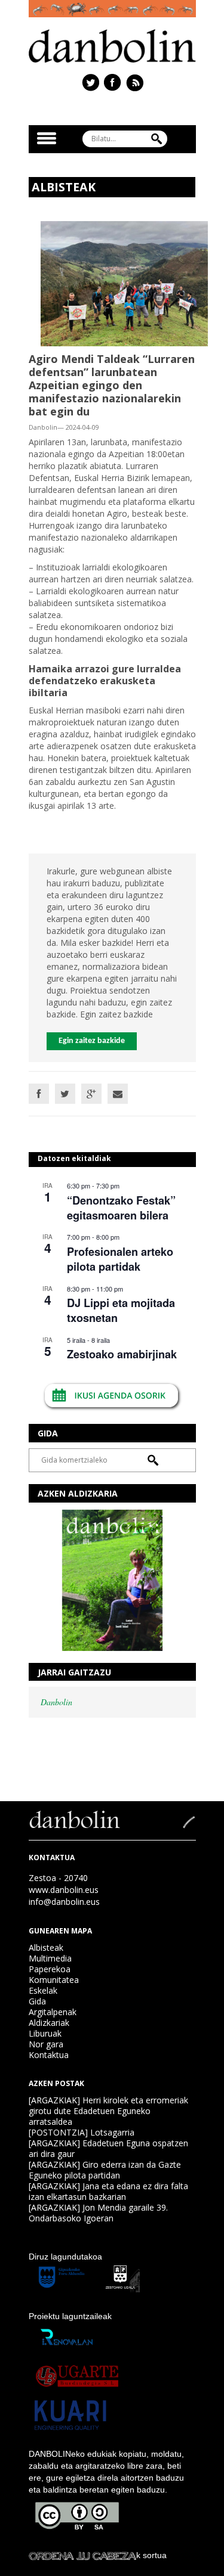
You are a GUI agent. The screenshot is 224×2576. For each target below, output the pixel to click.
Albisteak (46, 1947)
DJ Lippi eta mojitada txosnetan (121, 1310)
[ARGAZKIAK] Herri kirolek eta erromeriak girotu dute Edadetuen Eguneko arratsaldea (108, 2111)
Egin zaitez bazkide (92, 1041)
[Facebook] (39, 1094)
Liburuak (45, 2033)
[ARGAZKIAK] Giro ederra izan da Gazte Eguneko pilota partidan (105, 2170)
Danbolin (56, 1702)
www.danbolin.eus (64, 1890)
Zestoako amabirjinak (122, 1354)
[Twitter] (65, 1094)
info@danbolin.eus (64, 1902)
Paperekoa (50, 1969)
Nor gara (46, 2044)
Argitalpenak (53, 2012)
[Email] (118, 1094)
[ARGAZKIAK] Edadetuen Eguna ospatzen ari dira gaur (108, 2148)
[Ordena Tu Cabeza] (82, 2555)
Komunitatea (54, 1980)
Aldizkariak (49, 2023)
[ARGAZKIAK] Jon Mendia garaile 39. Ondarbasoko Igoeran (98, 2213)
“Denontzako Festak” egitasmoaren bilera (121, 1208)
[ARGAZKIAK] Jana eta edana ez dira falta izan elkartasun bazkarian (108, 2191)
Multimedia (50, 1958)
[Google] (91, 1094)
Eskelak (43, 1990)
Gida (37, 2001)
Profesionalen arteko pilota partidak (120, 1259)
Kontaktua (49, 2055)
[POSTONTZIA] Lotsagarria (82, 2132)
